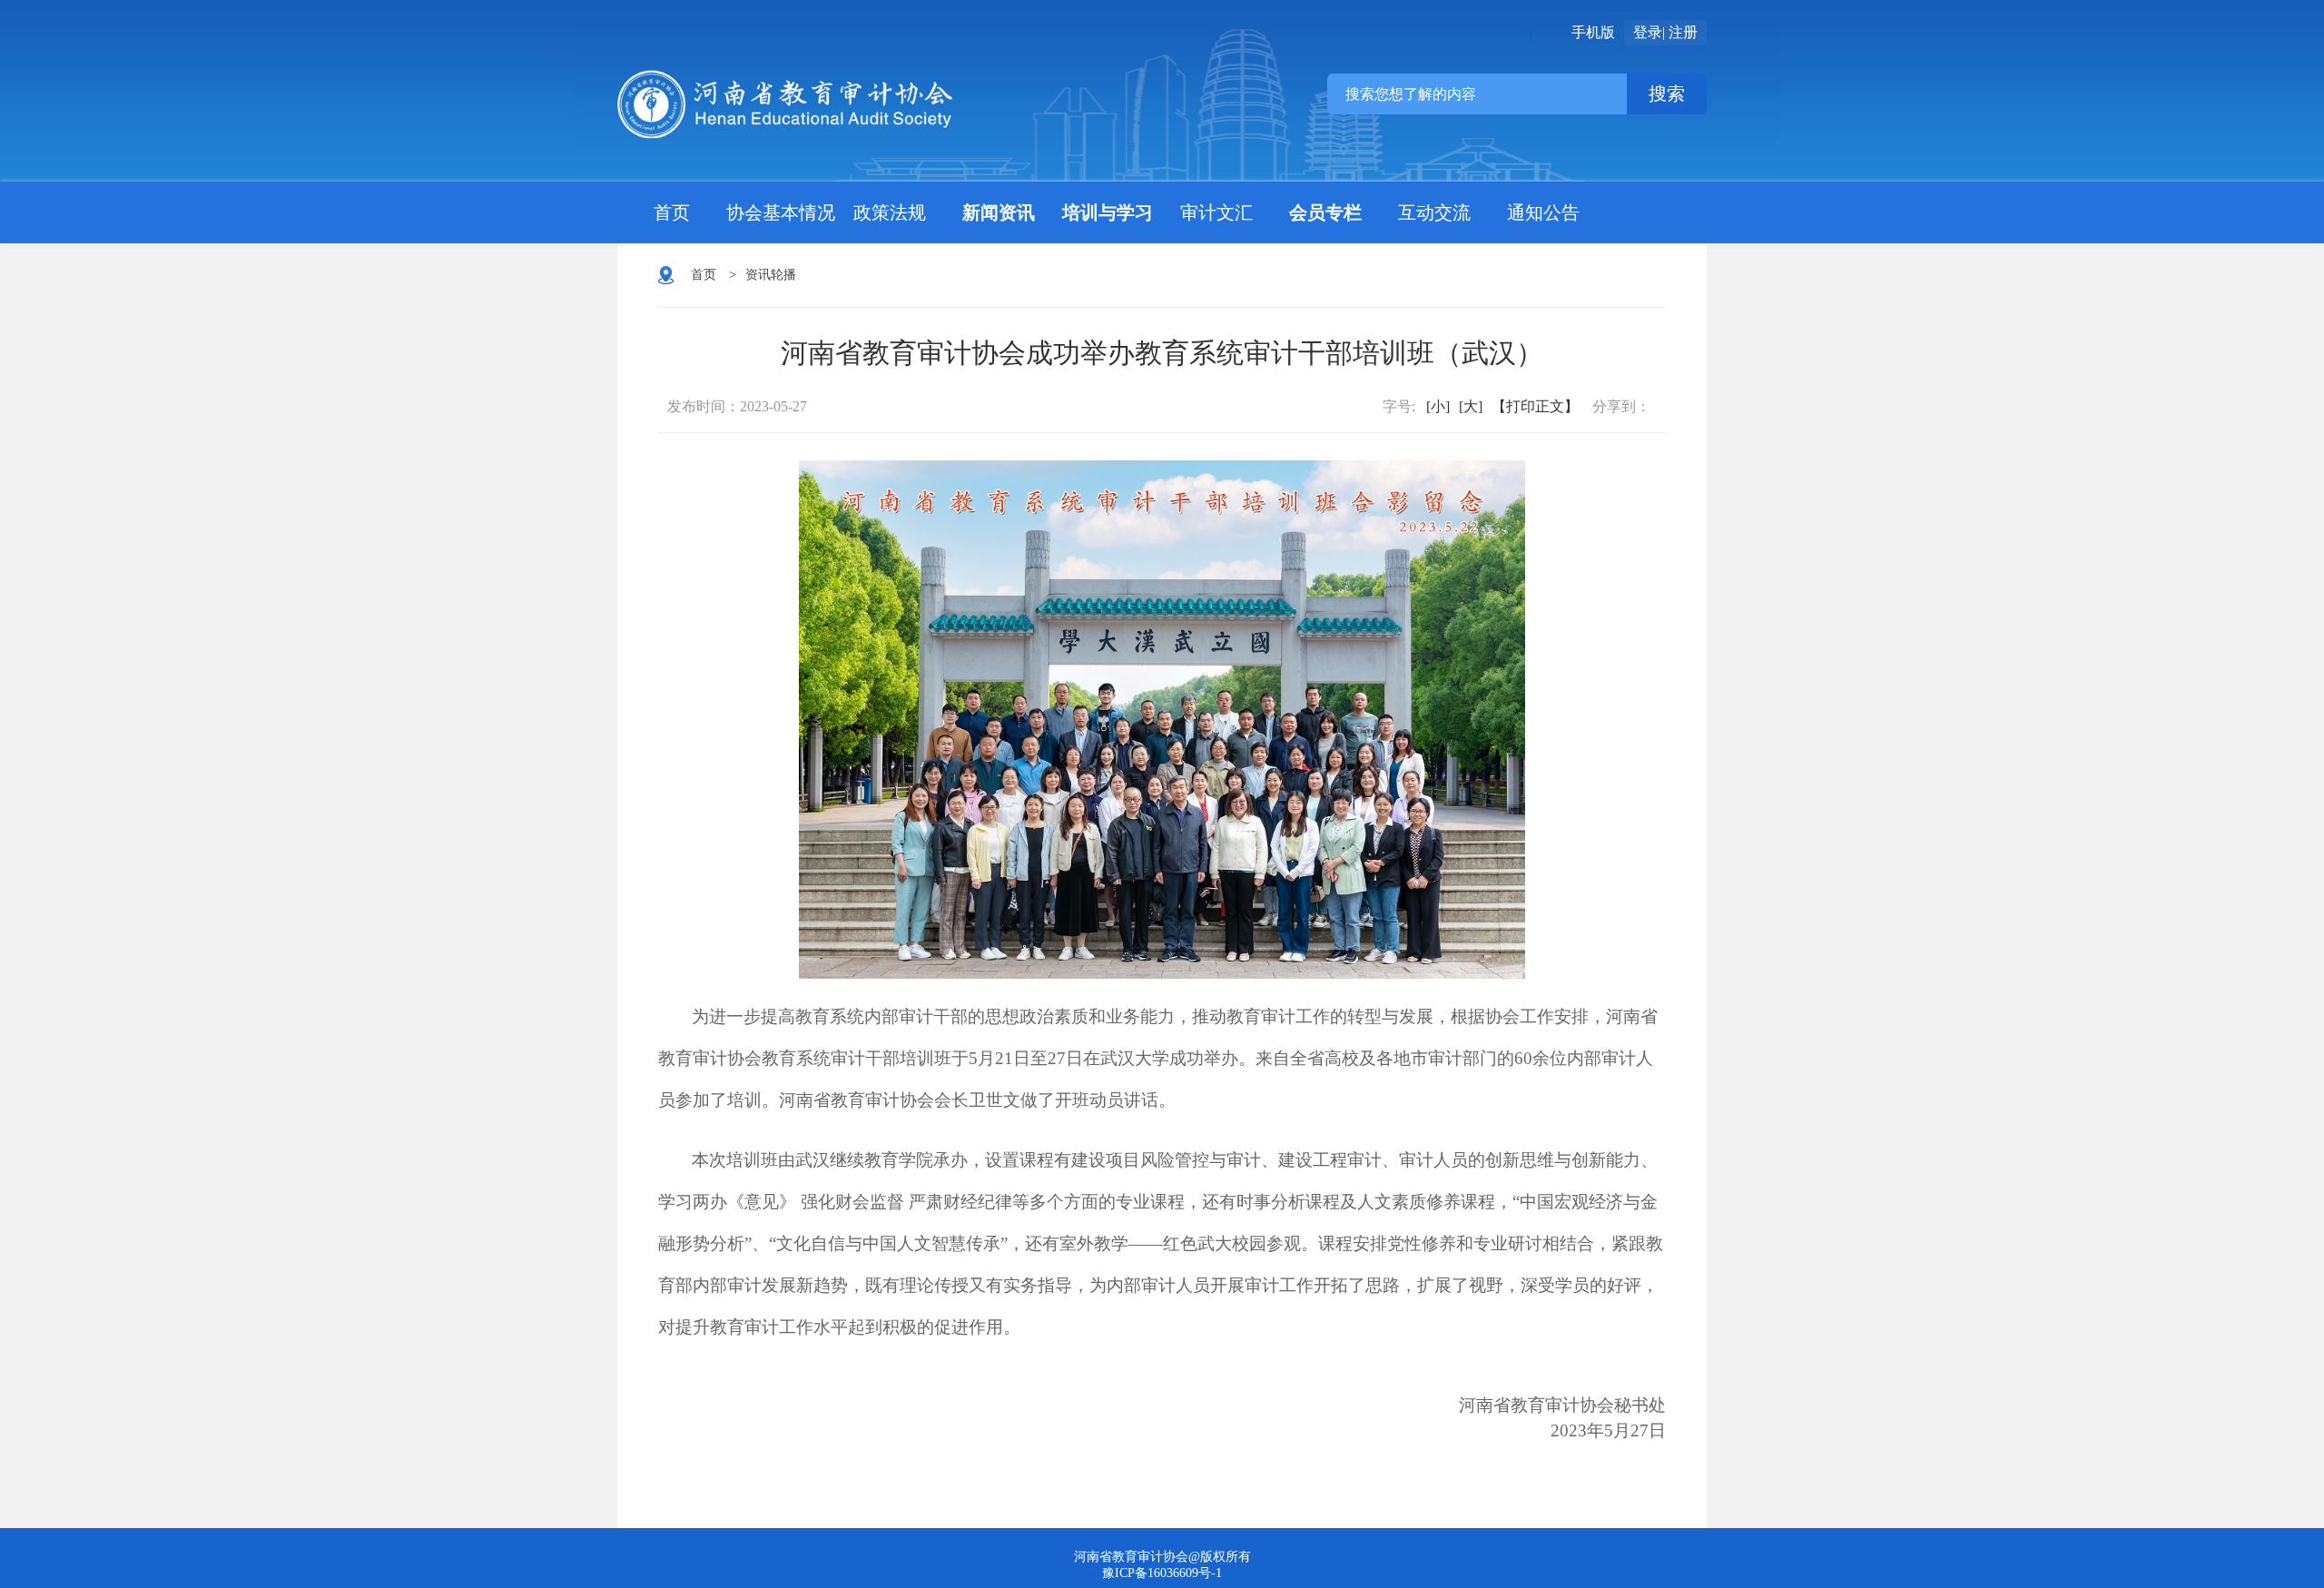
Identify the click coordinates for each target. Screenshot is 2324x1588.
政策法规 (890, 212)
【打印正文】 (1535, 406)
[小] (1438, 406)
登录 (1648, 32)
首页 (672, 212)
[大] (1471, 406)
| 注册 (1680, 32)
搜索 (1667, 94)
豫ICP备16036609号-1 (1162, 1573)
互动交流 (1434, 212)
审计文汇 (1216, 212)
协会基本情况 (781, 212)
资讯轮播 (771, 275)
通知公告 (1543, 212)
